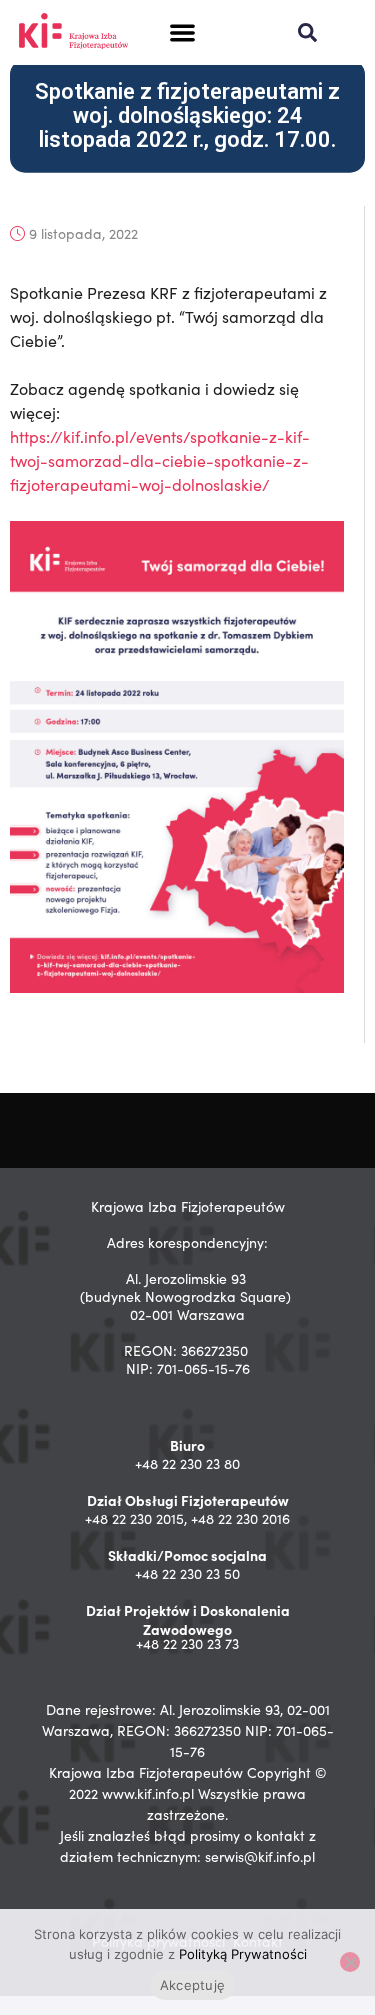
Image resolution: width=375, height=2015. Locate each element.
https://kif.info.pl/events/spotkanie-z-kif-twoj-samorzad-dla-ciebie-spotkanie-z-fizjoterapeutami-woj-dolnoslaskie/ (160, 460)
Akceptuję (192, 1985)
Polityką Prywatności (243, 1954)
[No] (350, 1962)
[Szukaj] (307, 32)
